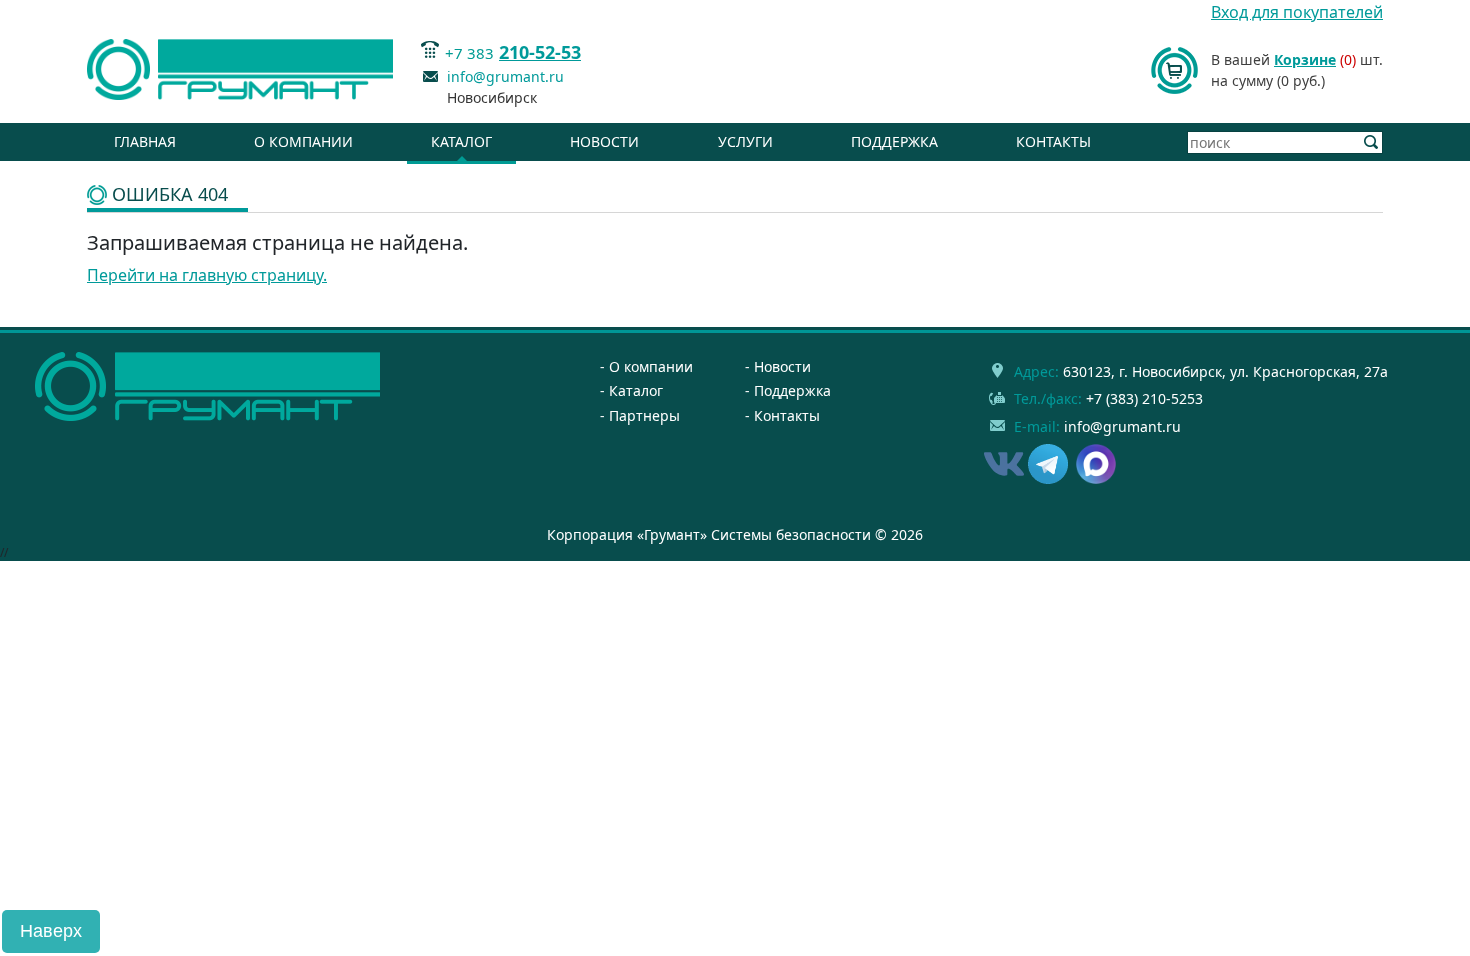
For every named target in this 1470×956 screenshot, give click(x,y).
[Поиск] (1371, 142)
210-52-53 (540, 52)
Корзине (1305, 59)
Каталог (461, 141)
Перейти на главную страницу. (207, 275)
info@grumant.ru (505, 76)
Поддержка (894, 141)
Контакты (1053, 141)
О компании (303, 141)
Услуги (745, 141)
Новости (604, 141)
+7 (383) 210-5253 (1144, 398)
